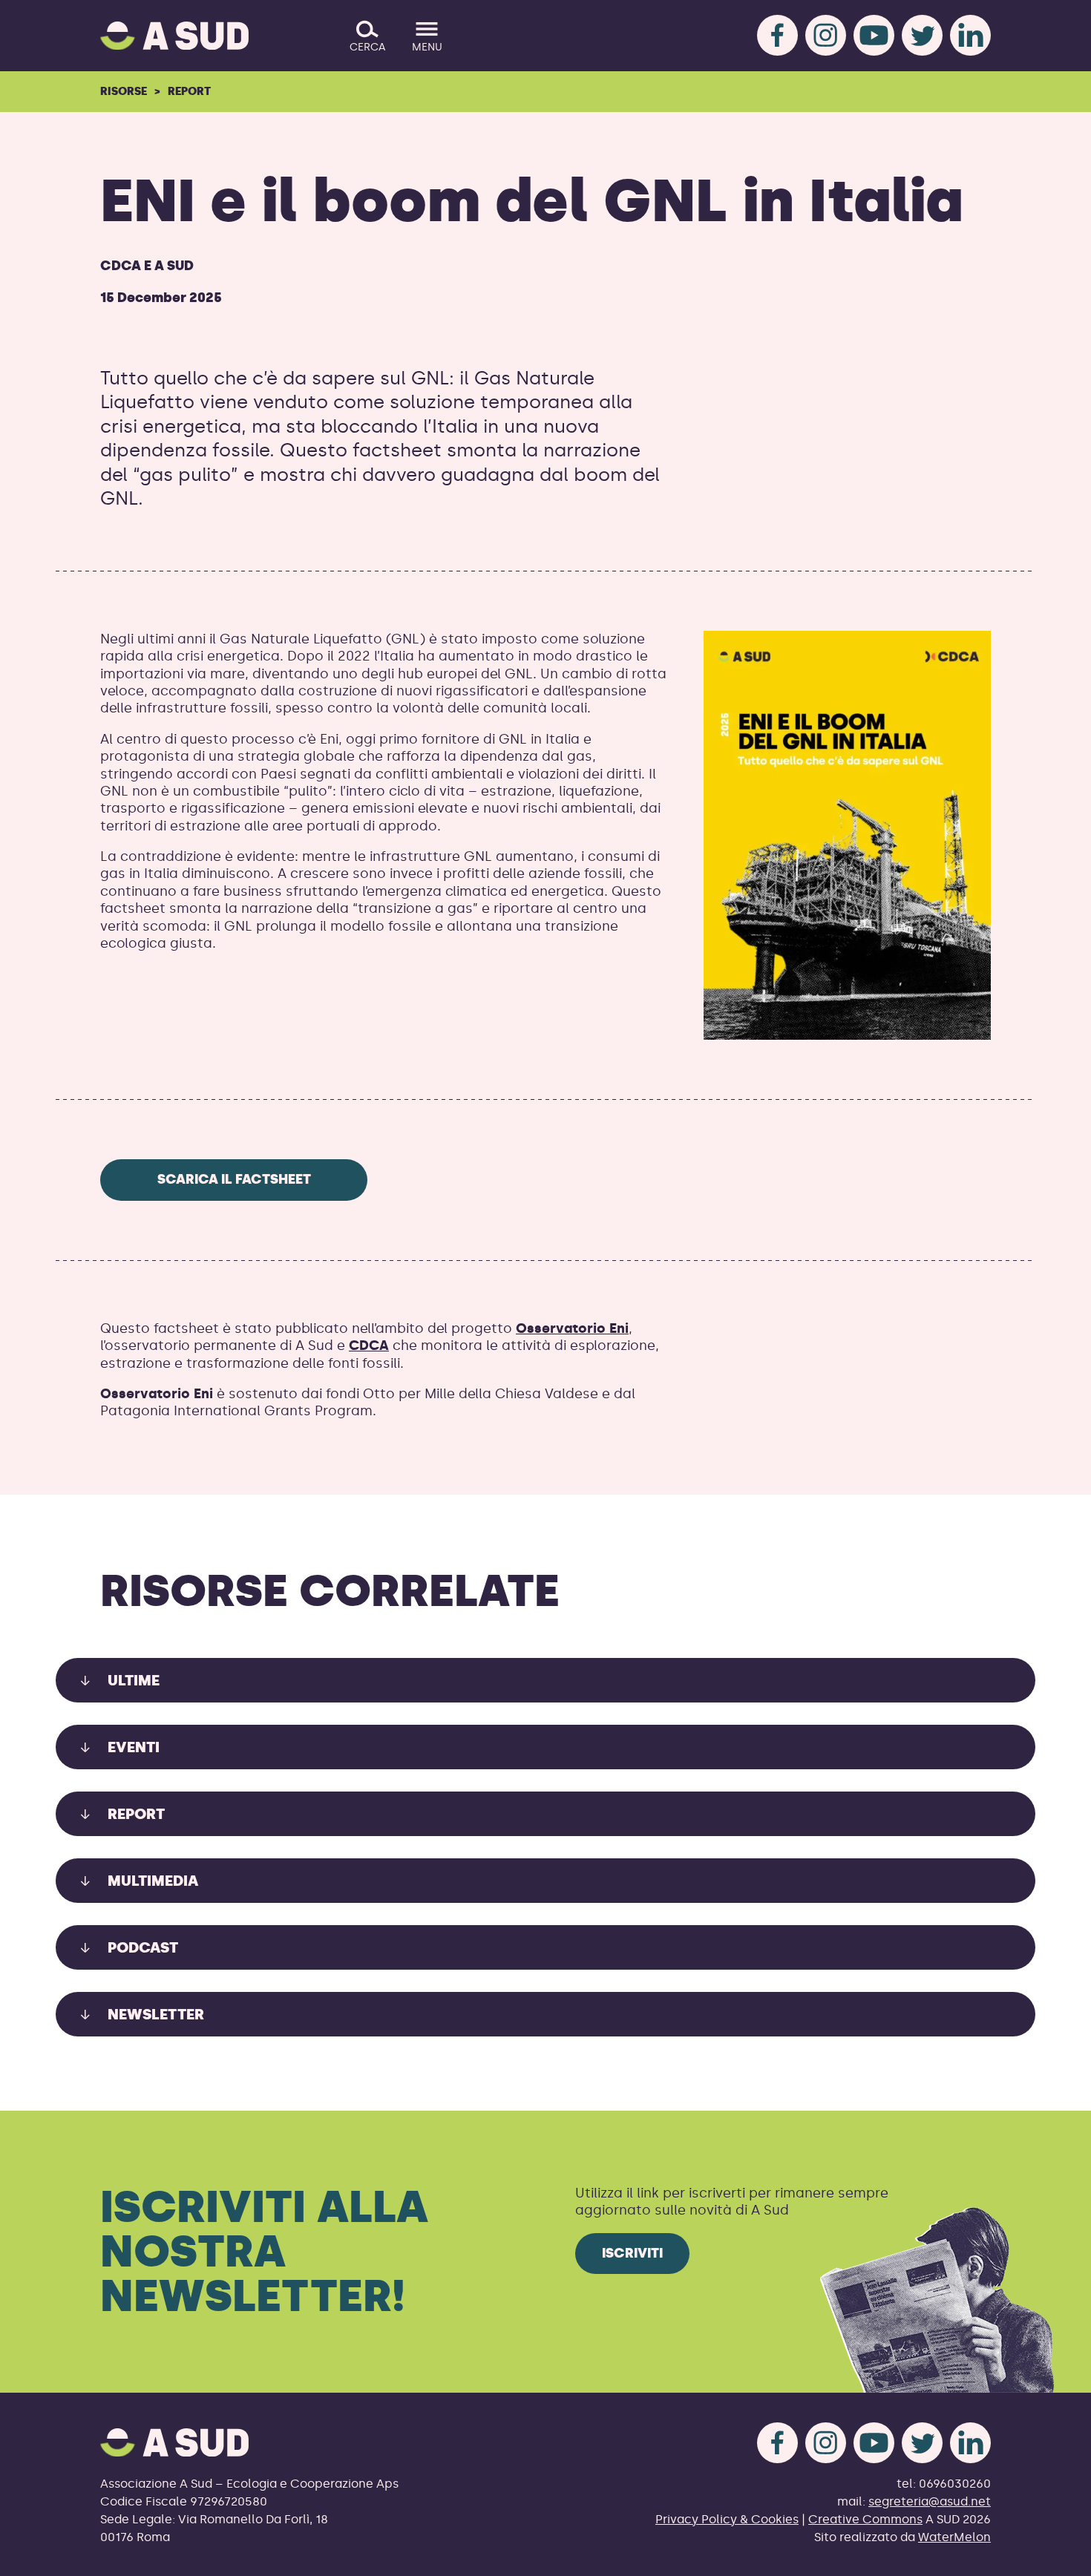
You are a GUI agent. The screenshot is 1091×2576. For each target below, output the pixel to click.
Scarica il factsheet (234, 1179)
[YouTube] (874, 35)
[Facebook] (777, 35)
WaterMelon (954, 2537)
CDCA (369, 1346)
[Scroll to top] (1056, 2556)
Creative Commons (865, 2519)
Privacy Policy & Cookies (727, 2519)
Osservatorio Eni (572, 1328)
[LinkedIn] (970, 35)
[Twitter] (922, 35)
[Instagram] (826, 35)
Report (189, 91)
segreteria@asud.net (930, 2501)
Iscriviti (632, 2253)
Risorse (124, 91)
